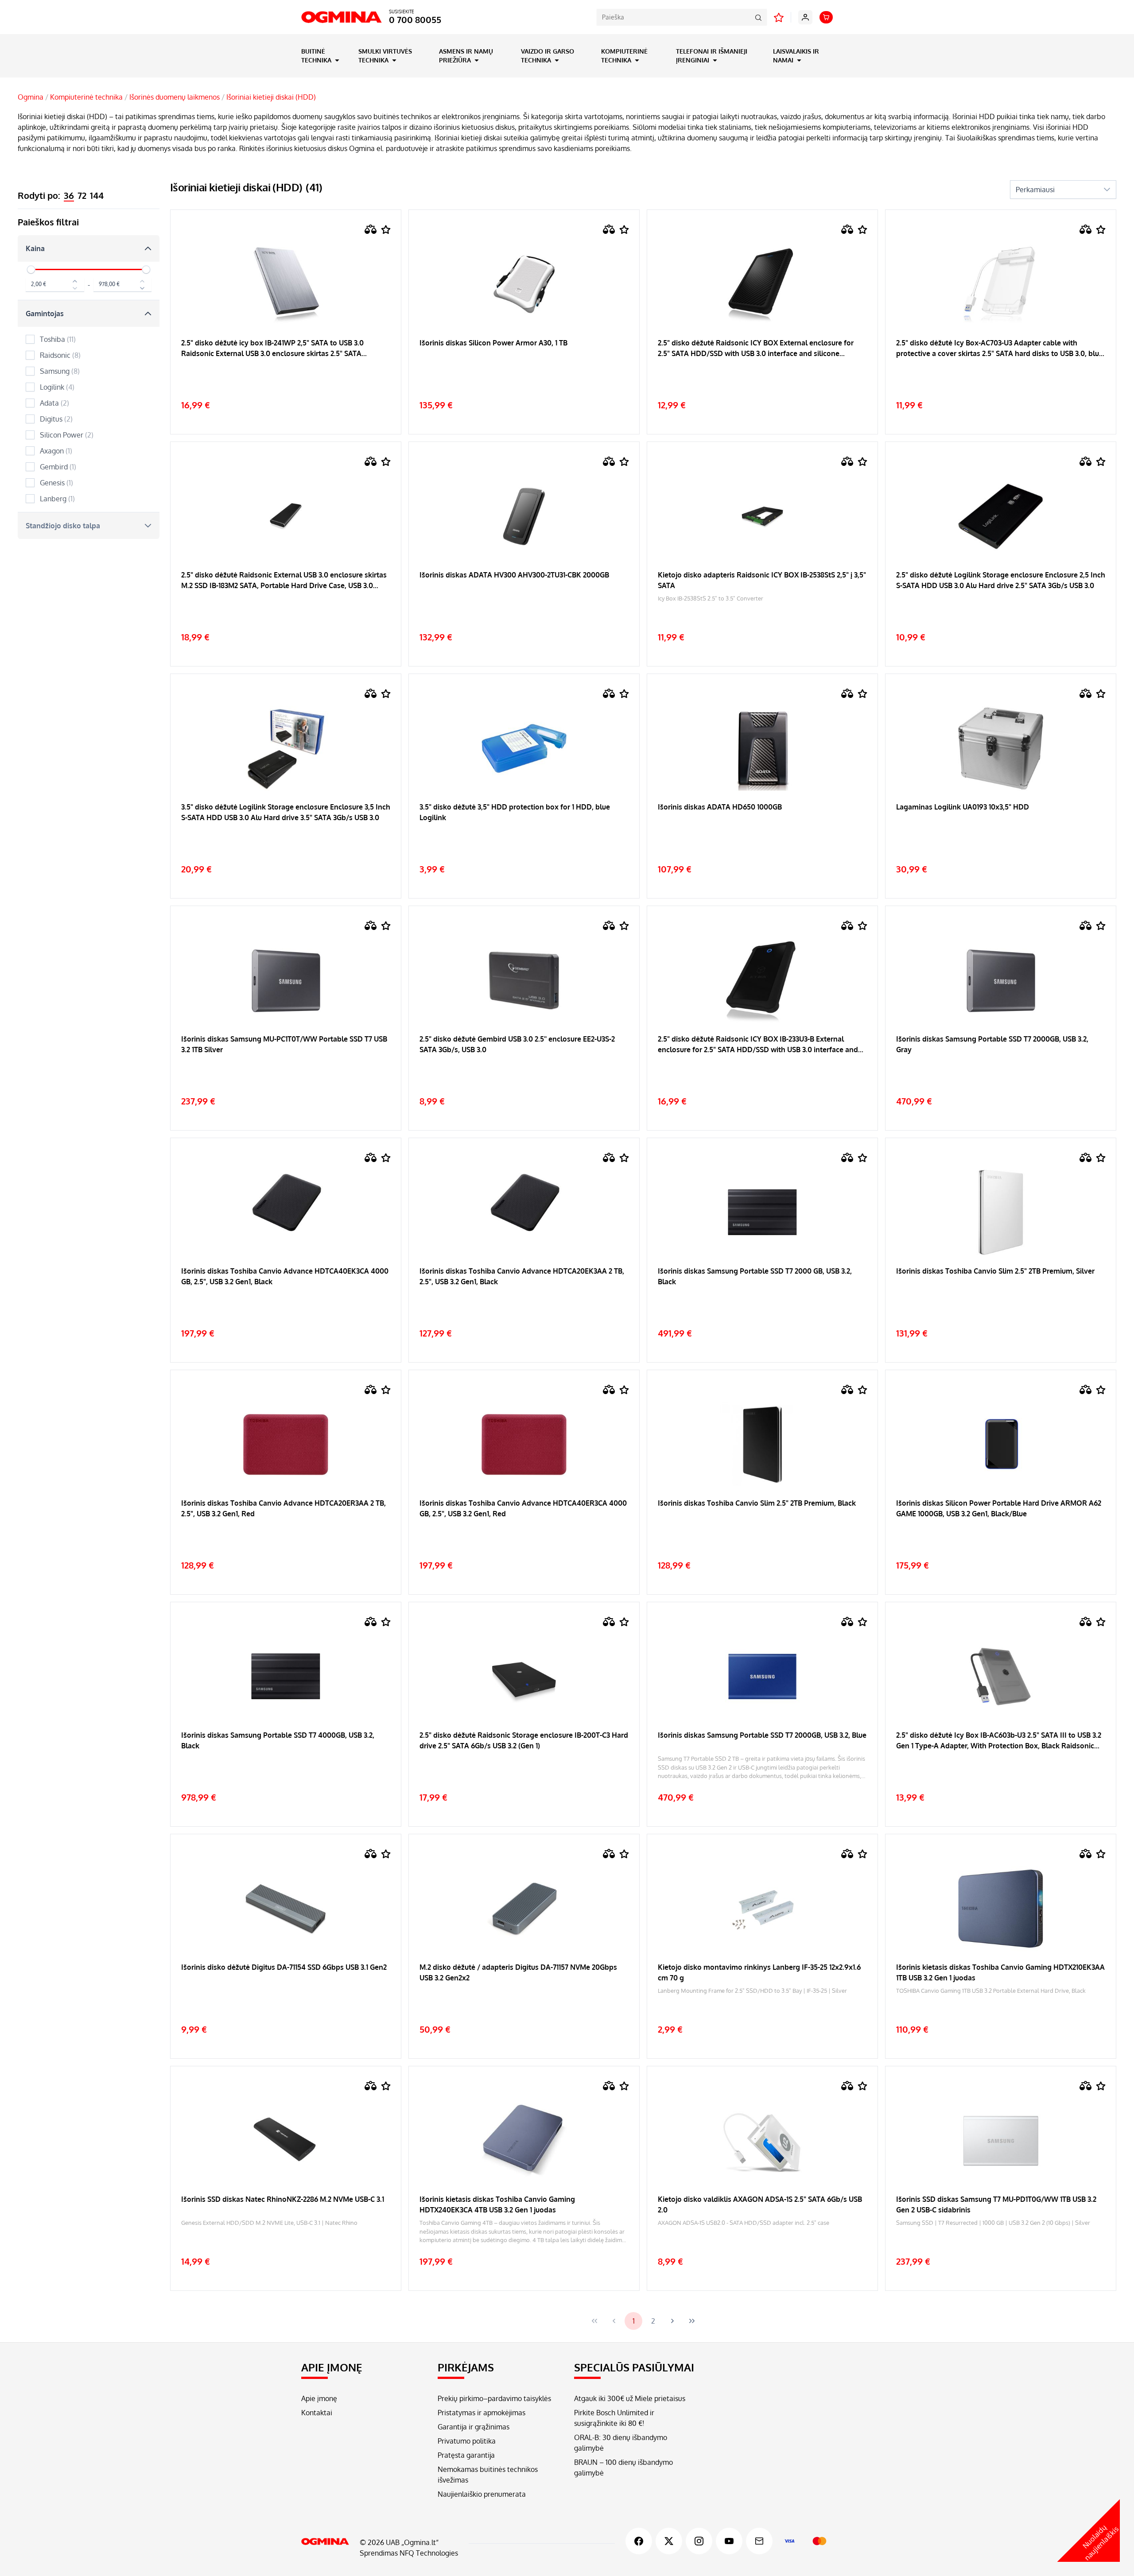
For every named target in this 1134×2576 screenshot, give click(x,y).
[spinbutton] (55, 285)
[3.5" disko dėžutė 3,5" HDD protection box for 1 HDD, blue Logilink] (524, 839)
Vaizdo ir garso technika (548, 56)
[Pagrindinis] (325, 2541)
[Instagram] (699, 2541)
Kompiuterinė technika (624, 56)
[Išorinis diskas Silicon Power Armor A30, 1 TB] (524, 375)
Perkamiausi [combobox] (1035, 190)
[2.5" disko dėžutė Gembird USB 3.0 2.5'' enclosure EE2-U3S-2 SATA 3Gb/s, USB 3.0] (524, 1071)
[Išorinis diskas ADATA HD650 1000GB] (762, 839)
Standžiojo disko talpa (63, 526)
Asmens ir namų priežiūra (466, 56)
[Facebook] (639, 2541)
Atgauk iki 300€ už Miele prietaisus (630, 2398)
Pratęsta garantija (466, 2455)
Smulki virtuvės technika (385, 56)
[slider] (31, 270)
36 (69, 195)
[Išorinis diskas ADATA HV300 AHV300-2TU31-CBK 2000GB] (524, 607)
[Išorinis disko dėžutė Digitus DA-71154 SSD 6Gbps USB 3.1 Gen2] (286, 1999)
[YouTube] (729, 2541)
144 (97, 195)
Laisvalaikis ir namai (796, 56)
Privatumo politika (467, 2441)
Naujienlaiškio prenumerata (482, 2494)
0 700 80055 (415, 19)
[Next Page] (672, 2321)
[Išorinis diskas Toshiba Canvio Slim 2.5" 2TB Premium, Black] (762, 1535)
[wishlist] (779, 17)
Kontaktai (317, 2413)
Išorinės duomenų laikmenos (175, 97)
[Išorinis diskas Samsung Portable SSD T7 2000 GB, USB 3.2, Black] (762, 1303)
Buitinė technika (317, 56)
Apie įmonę (319, 2398)
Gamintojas (45, 314)
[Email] (759, 2541)
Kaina (35, 248)
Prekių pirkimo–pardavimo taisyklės (494, 2398)
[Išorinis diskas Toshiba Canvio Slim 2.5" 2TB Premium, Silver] (1001, 1303)
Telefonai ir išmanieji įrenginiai (712, 56)
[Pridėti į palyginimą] (371, 229)
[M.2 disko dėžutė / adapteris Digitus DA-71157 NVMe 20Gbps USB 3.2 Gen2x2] (524, 1999)
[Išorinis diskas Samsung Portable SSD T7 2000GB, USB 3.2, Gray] (1001, 1071)
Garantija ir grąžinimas (474, 2427)
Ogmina (31, 97)
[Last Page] (692, 2321)
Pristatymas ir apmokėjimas (482, 2413)
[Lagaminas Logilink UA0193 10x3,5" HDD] (1001, 839)
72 (82, 195)
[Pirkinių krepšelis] (826, 17)
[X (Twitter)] (669, 2541)
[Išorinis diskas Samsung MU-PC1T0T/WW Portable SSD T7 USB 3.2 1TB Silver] (286, 1071)
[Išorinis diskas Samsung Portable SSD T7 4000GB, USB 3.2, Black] (286, 1767)
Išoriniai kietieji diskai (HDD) (271, 97)
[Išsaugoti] (386, 230)
